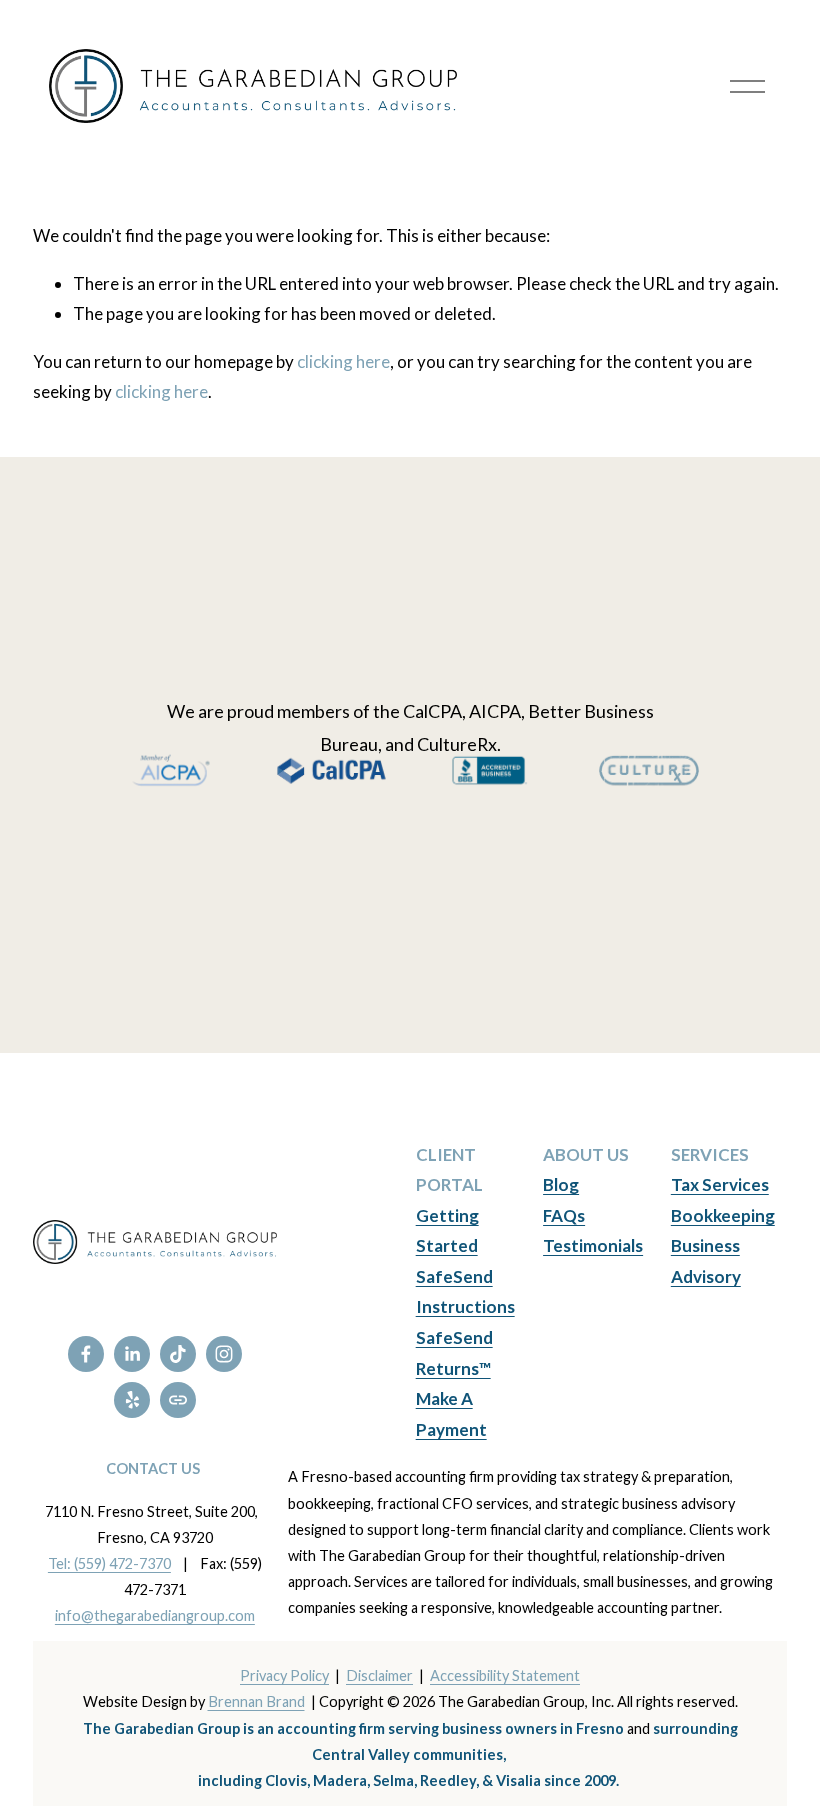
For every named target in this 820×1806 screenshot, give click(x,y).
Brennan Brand (256, 1701)
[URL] (178, 1400)
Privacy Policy (284, 1675)
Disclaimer (379, 1675)
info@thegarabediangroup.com (155, 1615)
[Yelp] (132, 1400)
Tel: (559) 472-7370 (109, 1563)
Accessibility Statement (505, 1675)
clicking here (343, 361)
